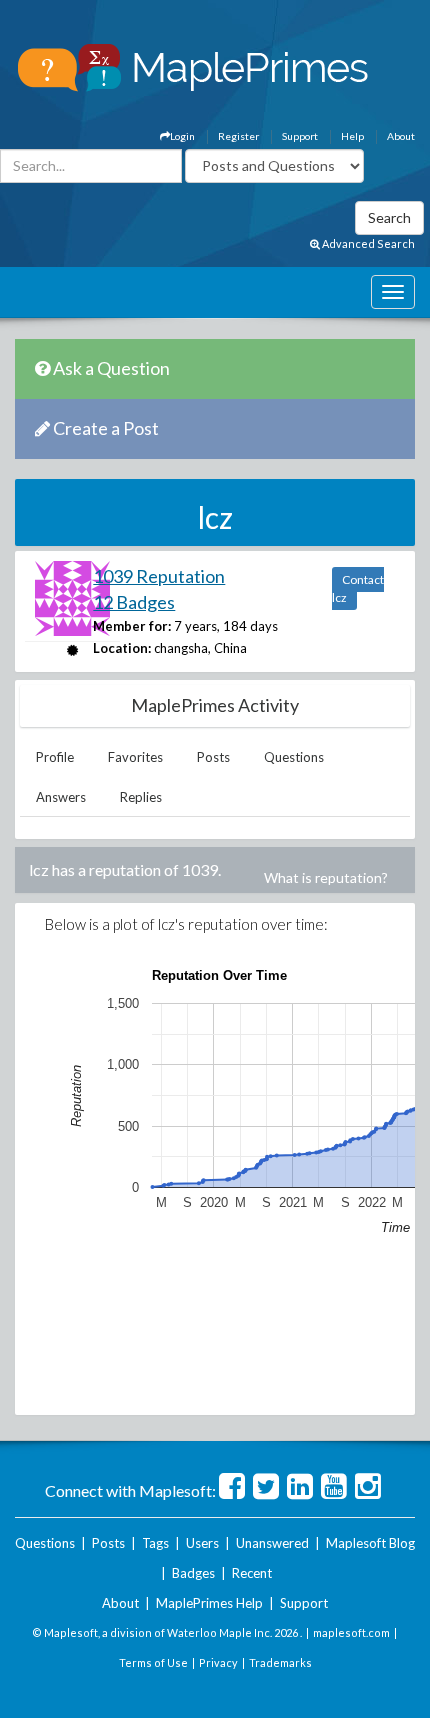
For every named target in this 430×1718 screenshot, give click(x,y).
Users (202, 1543)
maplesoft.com (351, 1632)
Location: (122, 648)
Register (238, 136)
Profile (55, 757)
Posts (213, 757)
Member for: (132, 626)
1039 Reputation (159, 576)
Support (300, 136)
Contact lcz (358, 588)
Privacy (218, 1662)
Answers (61, 797)
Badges (193, 1573)
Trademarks (280, 1662)
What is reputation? (326, 877)
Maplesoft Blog (370, 1543)
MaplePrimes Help (209, 1603)
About (401, 136)
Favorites (135, 757)
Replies (141, 797)
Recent (252, 1573)
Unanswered (272, 1543)
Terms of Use (153, 1662)
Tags (155, 1543)
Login (182, 136)
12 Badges (134, 602)
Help (352, 136)
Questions (294, 757)
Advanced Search (367, 243)
